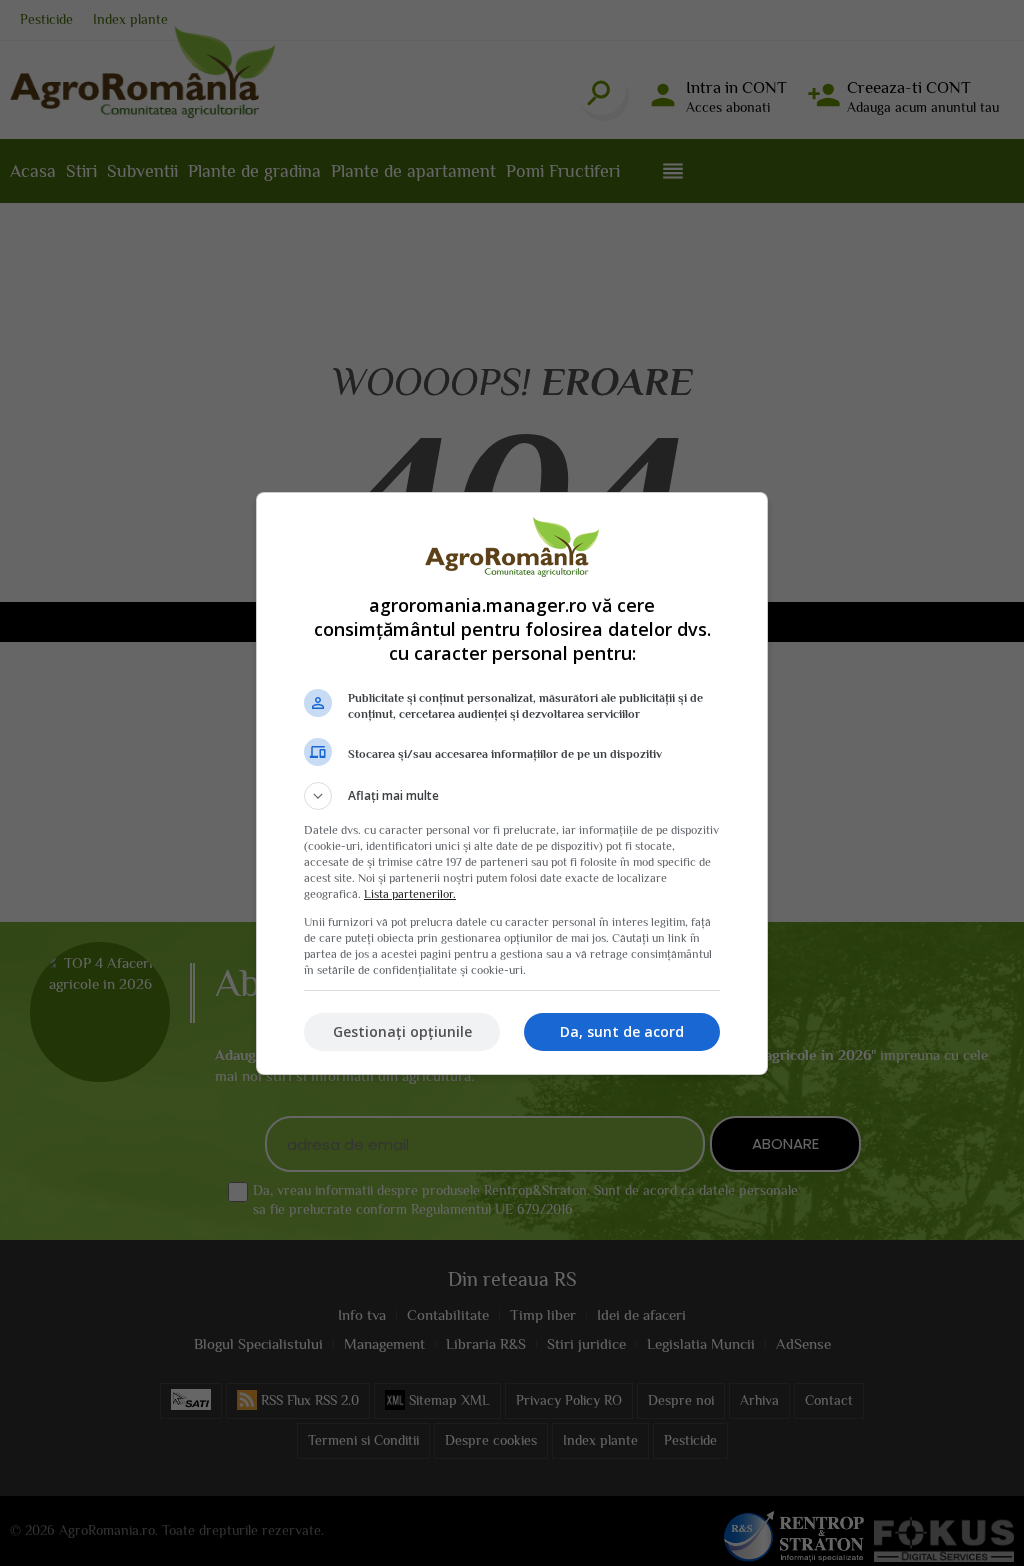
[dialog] (512, 783)
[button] (512, 796)
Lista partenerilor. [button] (410, 894)
